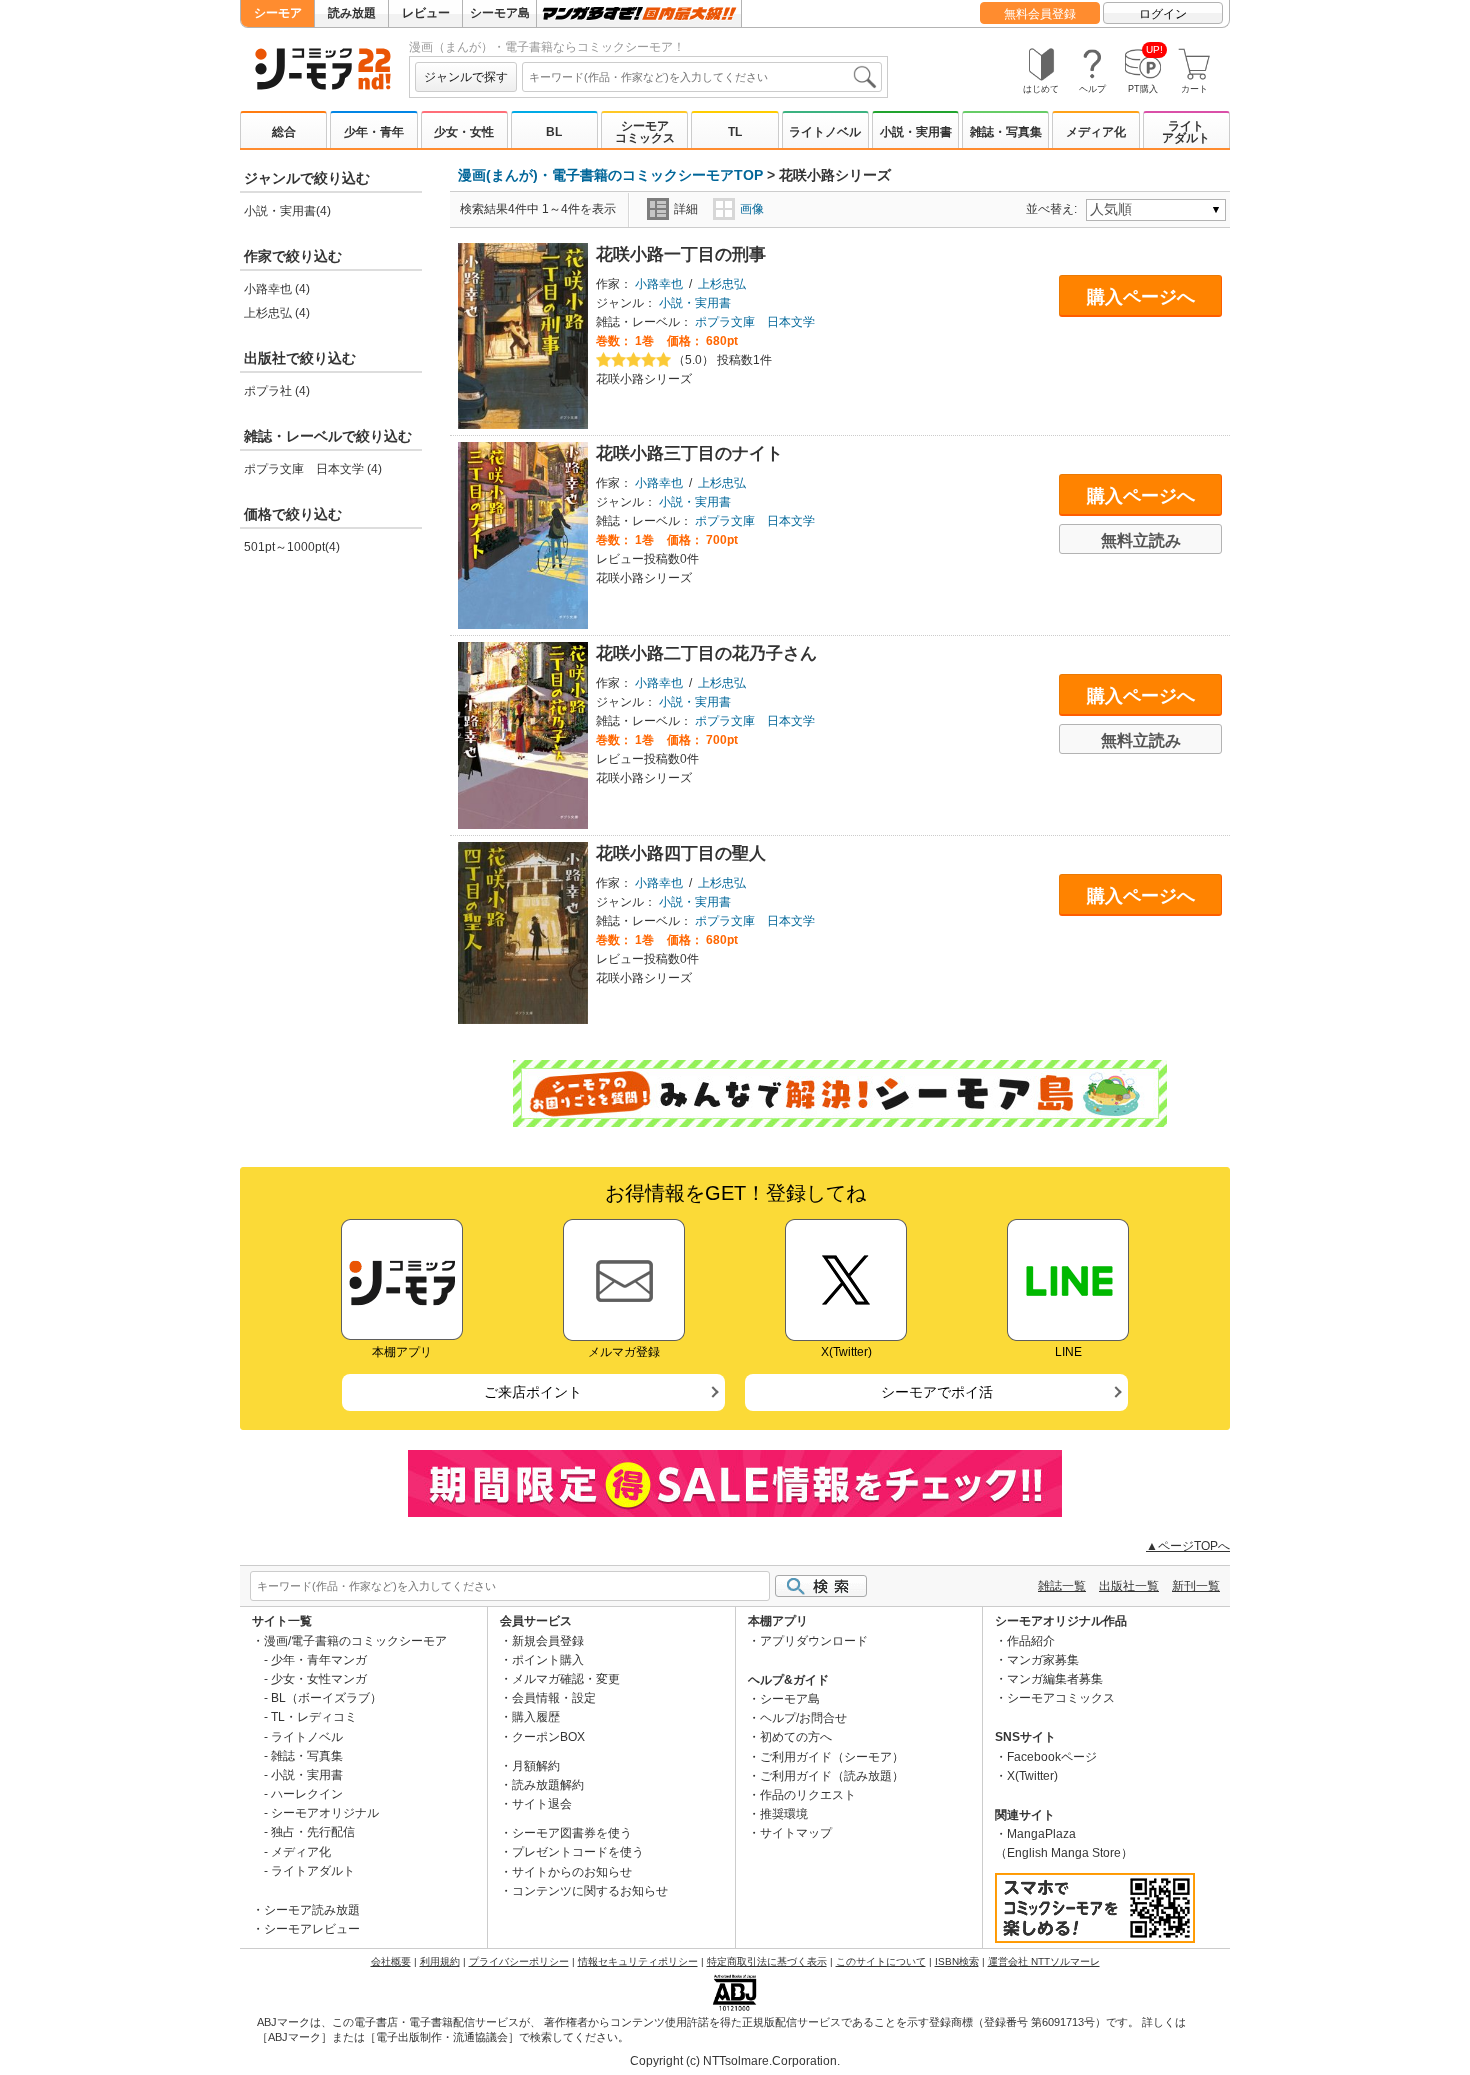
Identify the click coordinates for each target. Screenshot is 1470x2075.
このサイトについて (881, 1961)
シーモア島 (500, 13)
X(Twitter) (1032, 1776)
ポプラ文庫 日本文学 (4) (313, 469)
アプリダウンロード (814, 1641)
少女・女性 (464, 132)
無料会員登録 (1040, 14)
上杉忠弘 (722, 284)
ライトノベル (825, 132)
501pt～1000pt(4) (292, 547)
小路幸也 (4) (277, 289)
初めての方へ (796, 1737)
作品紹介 (1031, 1641)
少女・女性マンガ (319, 1679)
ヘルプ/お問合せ (803, 1718)
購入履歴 (536, 1717)
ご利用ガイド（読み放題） (832, 1776)
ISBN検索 (957, 1961)
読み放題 (352, 13)
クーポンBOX (548, 1737)
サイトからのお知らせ (572, 1872)
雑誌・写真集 (1006, 132)
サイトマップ (796, 1833)
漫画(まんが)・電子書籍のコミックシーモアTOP (610, 175)
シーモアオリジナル (325, 1813)
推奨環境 (784, 1814)
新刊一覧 (1196, 1586)
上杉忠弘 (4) (277, 313)
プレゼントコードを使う (578, 1852)
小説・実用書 (916, 132)
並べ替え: (1054, 209)
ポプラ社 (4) (277, 391)
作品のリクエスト (808, 1795)
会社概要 (391, 1961)
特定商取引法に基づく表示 (767, 1961)
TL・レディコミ (314, 1717)
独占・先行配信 (313, 1832)
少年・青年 (374, 132)
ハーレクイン (307, 1794)
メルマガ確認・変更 (566, 1679)
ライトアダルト (1186, 132)
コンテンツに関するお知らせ (590, 1891)
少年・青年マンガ (319, 1660)
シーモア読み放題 (312, 1910)
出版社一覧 (1129, 1586)
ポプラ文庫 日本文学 (755, 322)
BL (554, 132)
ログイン (1163, 14)
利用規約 (440, 1961)
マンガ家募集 (1043, 1660)
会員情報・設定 (554, 1698)
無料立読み (1141, 540)
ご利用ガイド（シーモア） (832, 1757)
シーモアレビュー (312, 1929)
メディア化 (1096, 132)
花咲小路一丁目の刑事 (681, 254)
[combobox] (702, 77)
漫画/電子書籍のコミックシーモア (355, 1641)
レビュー (426, 13)
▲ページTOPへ (1188, 1546)
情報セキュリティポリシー (638, 1961)
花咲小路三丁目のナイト (689, 453)
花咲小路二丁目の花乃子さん (706, 653)
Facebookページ (1052, 1757)
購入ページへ (1141, 297)
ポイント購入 (548, 1660)
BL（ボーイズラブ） (326, 1698)
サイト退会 (542, 1804)
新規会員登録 (548, 1641)
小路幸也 (659, 284)
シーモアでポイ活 (937, 1392)
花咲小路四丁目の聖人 (681, 853)
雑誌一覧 (1062, 1586)
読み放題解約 (548, 1785)
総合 (284, 132)
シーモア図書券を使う (572, 1833)
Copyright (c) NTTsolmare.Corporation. (735, 2061)
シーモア (278, 13)
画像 (752, 209)
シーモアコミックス (645, 132)
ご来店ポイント (533, 1392)
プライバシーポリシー (519, 1961)
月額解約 (536, 1766)
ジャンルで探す (466, 77)
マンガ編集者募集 (1055, 1679)
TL (735, 132)
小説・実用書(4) (287, 211)
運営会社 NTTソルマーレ (1044, 1961)
